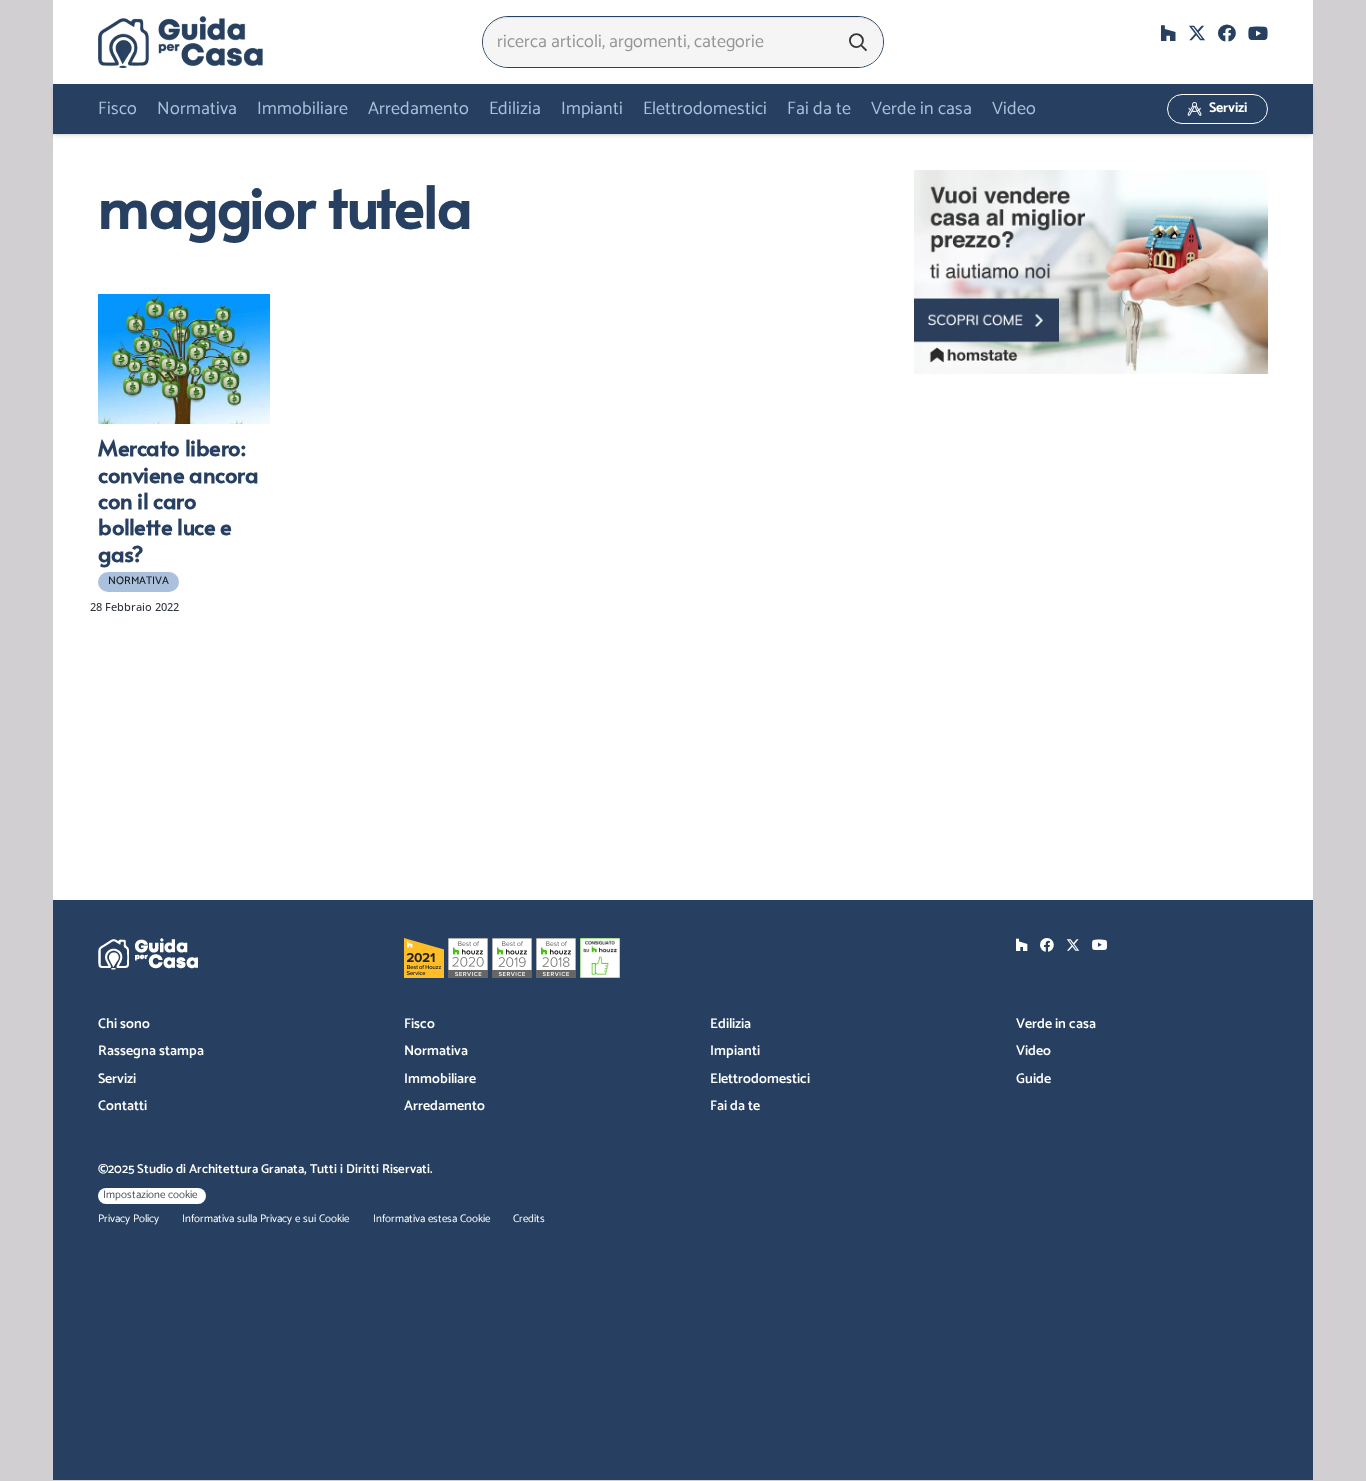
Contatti (122, 1106)
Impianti (735, 1051)
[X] (1197, 33)
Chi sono (124, 1024)
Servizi (117, 1079)
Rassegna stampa (151, 1051)
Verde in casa (1056, 1024)
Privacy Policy (128, 1219)
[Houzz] (1168, 33)
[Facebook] (1227, 33)
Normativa (436, 1051)
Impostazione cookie (150, 1195)
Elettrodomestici (760, 1079)
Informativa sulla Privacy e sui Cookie (265, 1219)
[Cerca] (858, 42)
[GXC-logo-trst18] (180, 42)
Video (1033, 1051)
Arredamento (444, 1106)
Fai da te (735, 1106)
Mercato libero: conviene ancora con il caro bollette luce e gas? (178, 499)
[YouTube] (1258, 33)
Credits (529, 1219)
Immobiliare (440, 1079)
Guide (1033, 1079)
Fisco (419, 1024)
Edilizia (730, 1024)
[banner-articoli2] (1091, 272)
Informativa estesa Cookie (431, 1219)
